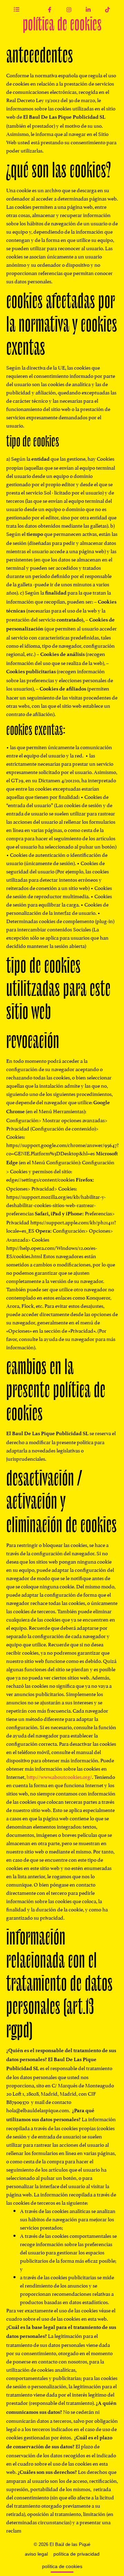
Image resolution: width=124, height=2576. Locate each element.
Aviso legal (36, 2554)
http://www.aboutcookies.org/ (59, 1776)
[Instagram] (69, 10)
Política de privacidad (76, 2554)
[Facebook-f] (50, 10)
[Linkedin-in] (88, 10)
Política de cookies (62, 2566)
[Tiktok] (107, 10)
